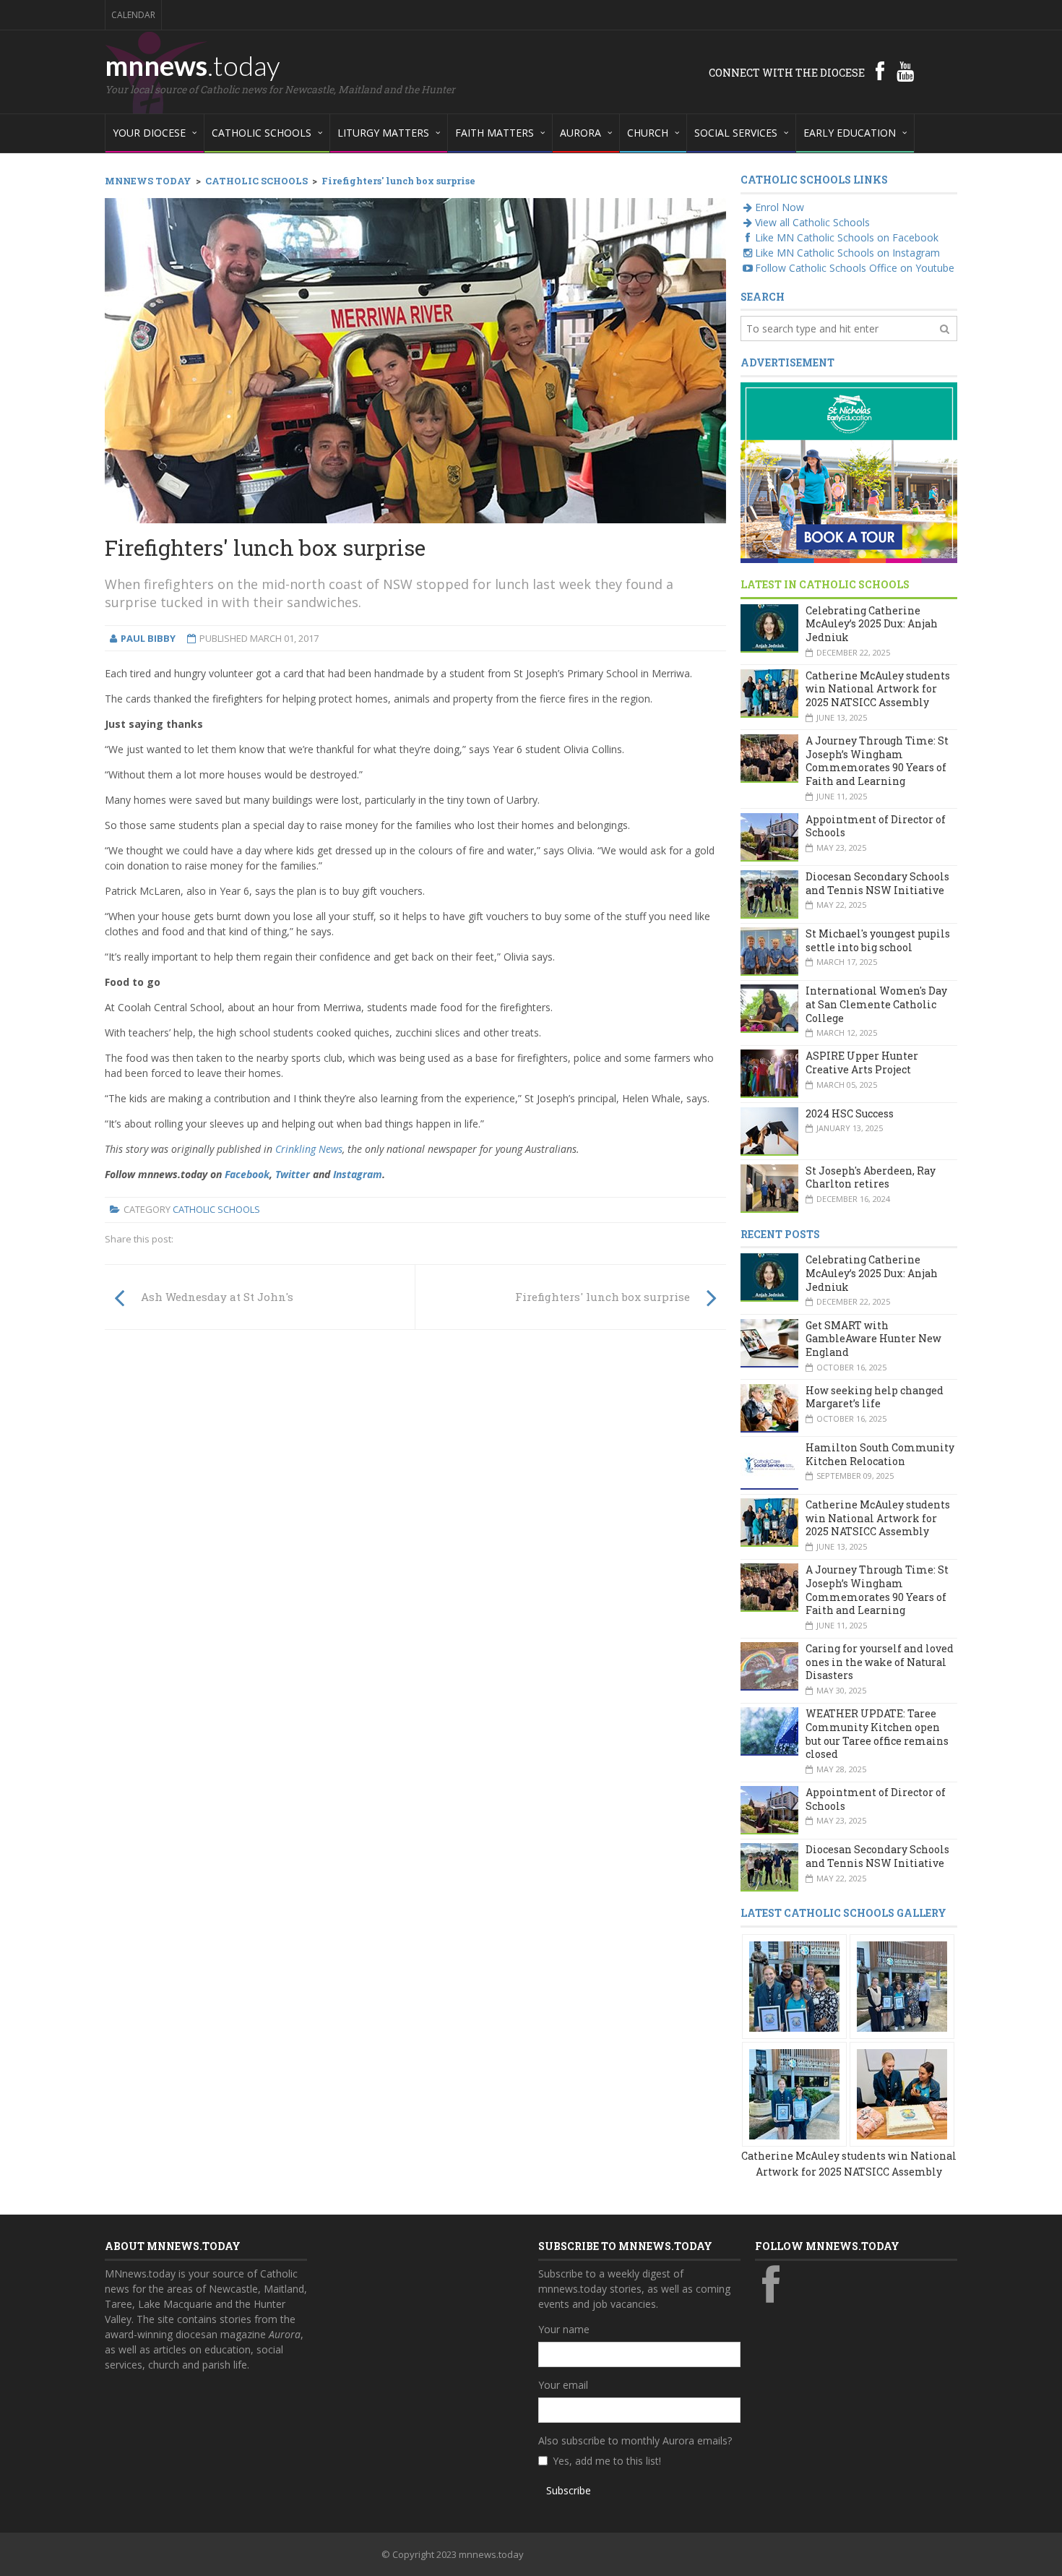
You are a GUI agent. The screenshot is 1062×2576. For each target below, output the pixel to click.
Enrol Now (780, 207)
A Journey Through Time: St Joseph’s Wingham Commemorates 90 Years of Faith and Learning (877, 761)
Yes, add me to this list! (607, 2461)
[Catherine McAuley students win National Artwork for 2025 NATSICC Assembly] (794, 1985)
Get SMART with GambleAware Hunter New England (873, 1339)
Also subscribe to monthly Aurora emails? (635, 2440)
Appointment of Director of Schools (876, 826)
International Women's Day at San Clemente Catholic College (876, 1004)
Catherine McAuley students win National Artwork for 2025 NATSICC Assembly (878, 689)
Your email (563, 2385)
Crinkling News (309, 1149)
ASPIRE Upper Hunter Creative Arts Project (862, 1062)
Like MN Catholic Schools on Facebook (847, 237)
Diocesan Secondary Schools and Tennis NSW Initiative (877, 883)
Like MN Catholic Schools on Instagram (847, 253)
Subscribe (569, 2490)
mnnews (193, 65)
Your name (564, 2329)
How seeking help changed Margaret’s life (875, 1397)
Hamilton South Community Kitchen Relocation (880, 1454)
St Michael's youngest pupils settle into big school (878, 940)
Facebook (247, 1174)
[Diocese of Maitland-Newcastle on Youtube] (905, 71)
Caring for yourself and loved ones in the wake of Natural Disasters (880, 1662)
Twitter (293, 1174)
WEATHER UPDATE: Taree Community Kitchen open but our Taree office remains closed (877, 1734)
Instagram (358, 1174)
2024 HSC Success (850, 1113)
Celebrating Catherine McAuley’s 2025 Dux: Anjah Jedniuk (872, 624)
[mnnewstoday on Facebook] (880, 71)
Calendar (133, 15)
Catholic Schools (216, 1209)
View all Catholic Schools (812, 222)
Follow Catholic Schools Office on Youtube (855, 268)
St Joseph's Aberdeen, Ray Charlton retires (871, 1177)
